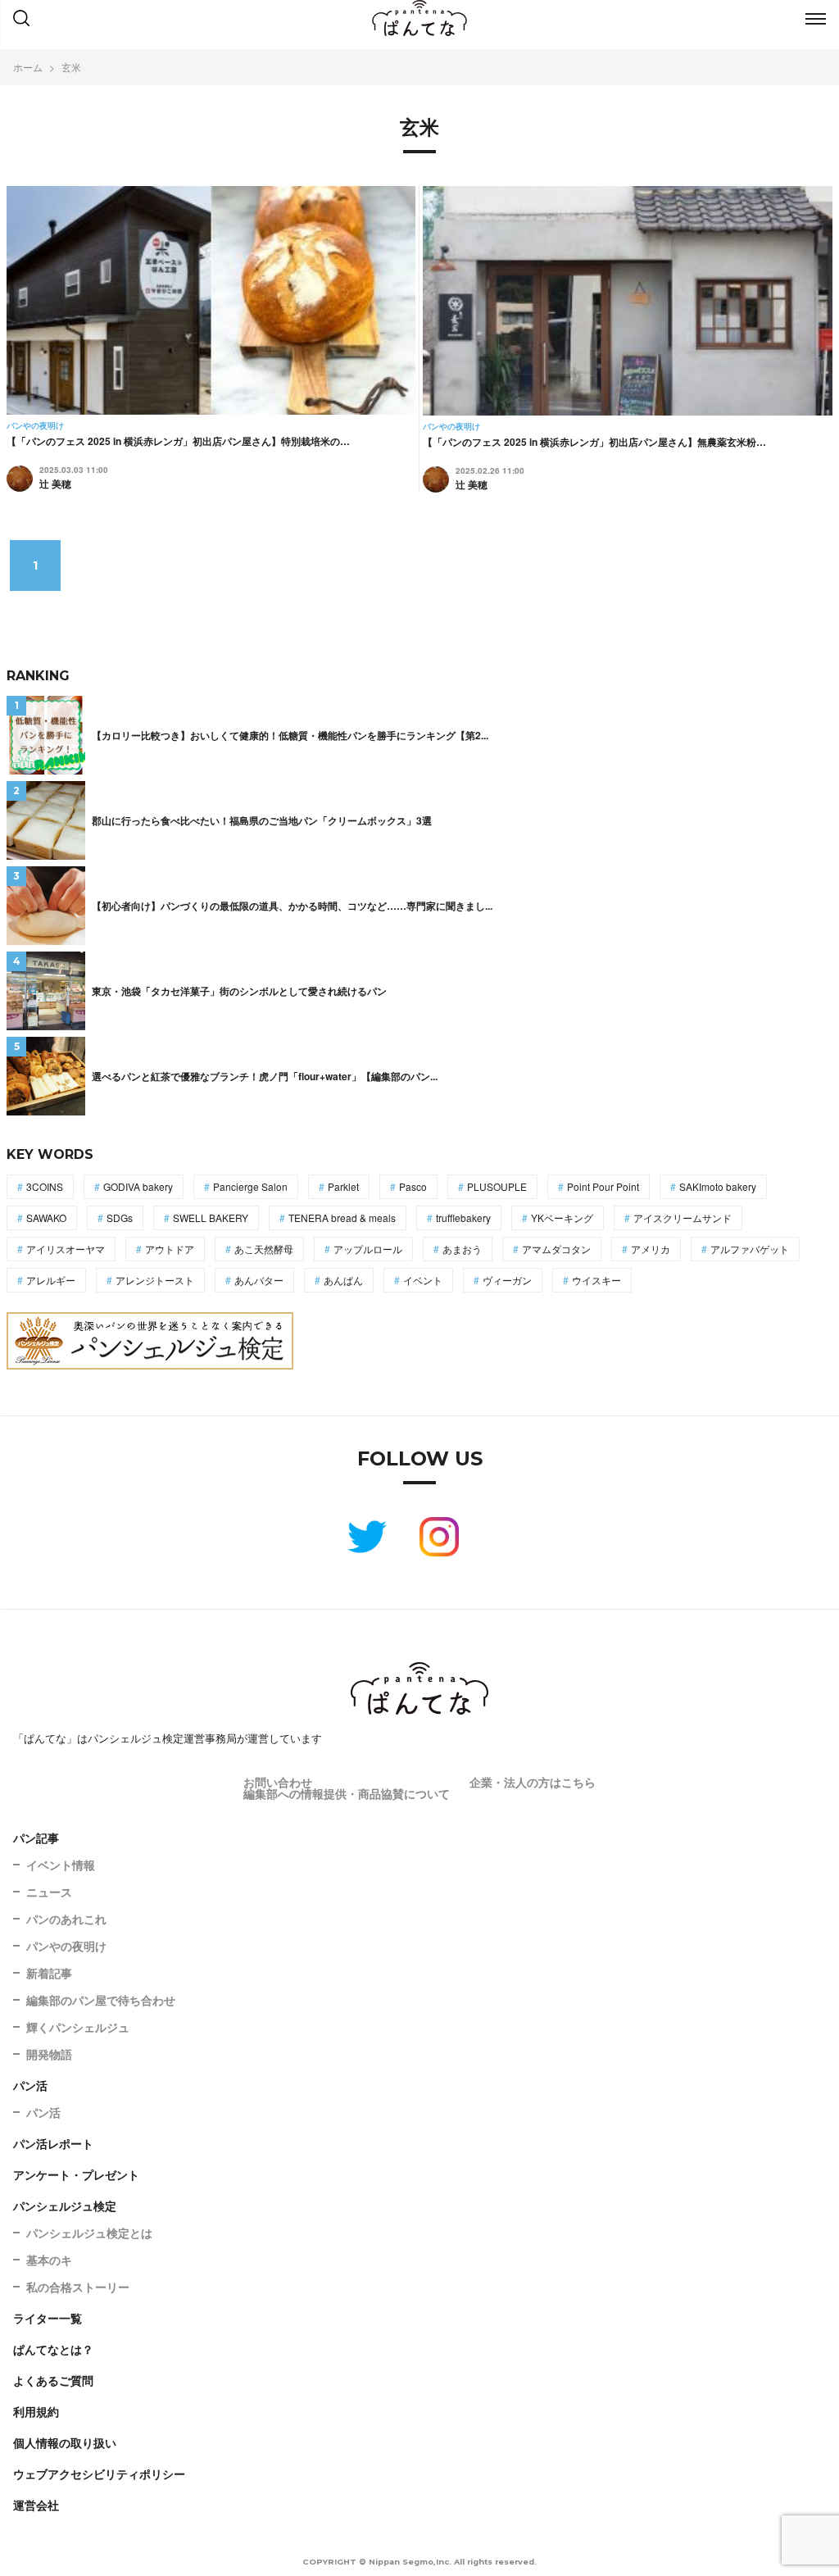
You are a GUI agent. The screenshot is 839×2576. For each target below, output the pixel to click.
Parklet (343, 1186)
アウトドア (170, 1249)
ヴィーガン (507, 1280)
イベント (423, 1280)
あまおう (462, 1249)
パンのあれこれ (66, 1919)
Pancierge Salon (250, 1186)
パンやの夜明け (66, 1946)
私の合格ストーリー (78, 2287)
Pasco (413, 1186)
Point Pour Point (603, 1186)
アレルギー (51, 1280)
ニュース (49, 1892)
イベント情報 (61, 1865)
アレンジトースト (155, 1280)
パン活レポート (53, 2143)
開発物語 (49, 2054)
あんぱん (343, 1280)
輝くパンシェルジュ (78, 2027)
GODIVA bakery (138, 1186)
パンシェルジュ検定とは (89, 2233)
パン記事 (36, 1838)
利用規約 (36, 2411)
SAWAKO (46, 1218)
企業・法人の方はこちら (533, 1782)
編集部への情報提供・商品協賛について (347, 1793)
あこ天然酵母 (264, 1249)
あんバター (259, 1280)
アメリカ (651, 1249)
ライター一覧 (48, 2318)
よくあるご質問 (53, 2380)
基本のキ (49, 2260)
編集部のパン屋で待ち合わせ (101, 2000)
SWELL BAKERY (211, 1218)
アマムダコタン (556, 1249)
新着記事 (49, 1973)
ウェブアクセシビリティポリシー (99, 2474)
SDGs (120, 1218)
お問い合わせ (278, 1782)
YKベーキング (562, 1218)
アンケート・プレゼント (76, 2174)
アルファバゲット (750, 1249)
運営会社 (36, 2505)
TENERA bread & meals (342, 1218)
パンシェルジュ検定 (65, 2206)
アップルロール (368, 1249)
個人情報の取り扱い (65, 2442)
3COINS (45, 1186)
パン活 (30, 2085)
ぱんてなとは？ (53, 2349)
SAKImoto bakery (718, 1186)
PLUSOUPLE (497, 1186)
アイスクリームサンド (683, 1218)
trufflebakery (463, 1218)
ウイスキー (596, 1280)
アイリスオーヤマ (66, 1249)
